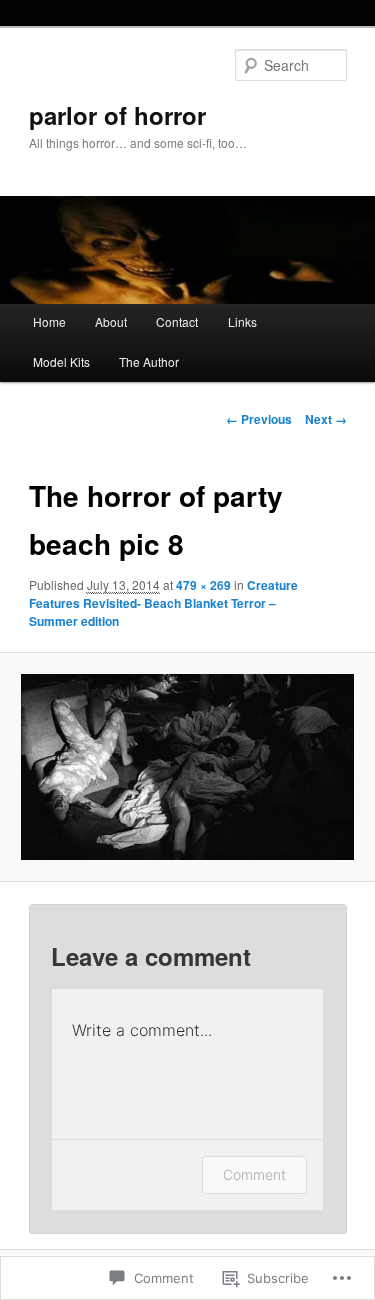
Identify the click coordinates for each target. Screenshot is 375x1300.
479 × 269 (203, 585)
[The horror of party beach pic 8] (187, 767)
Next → (326, 419)
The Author (149, 361)
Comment (254, 1174)
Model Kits (61, 361)
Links (242, 321)
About (111, 321)
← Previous (259, 419)
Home (49, 321)
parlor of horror (117, 115)
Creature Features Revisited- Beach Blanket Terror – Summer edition (163, 603)
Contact (177, 321)
